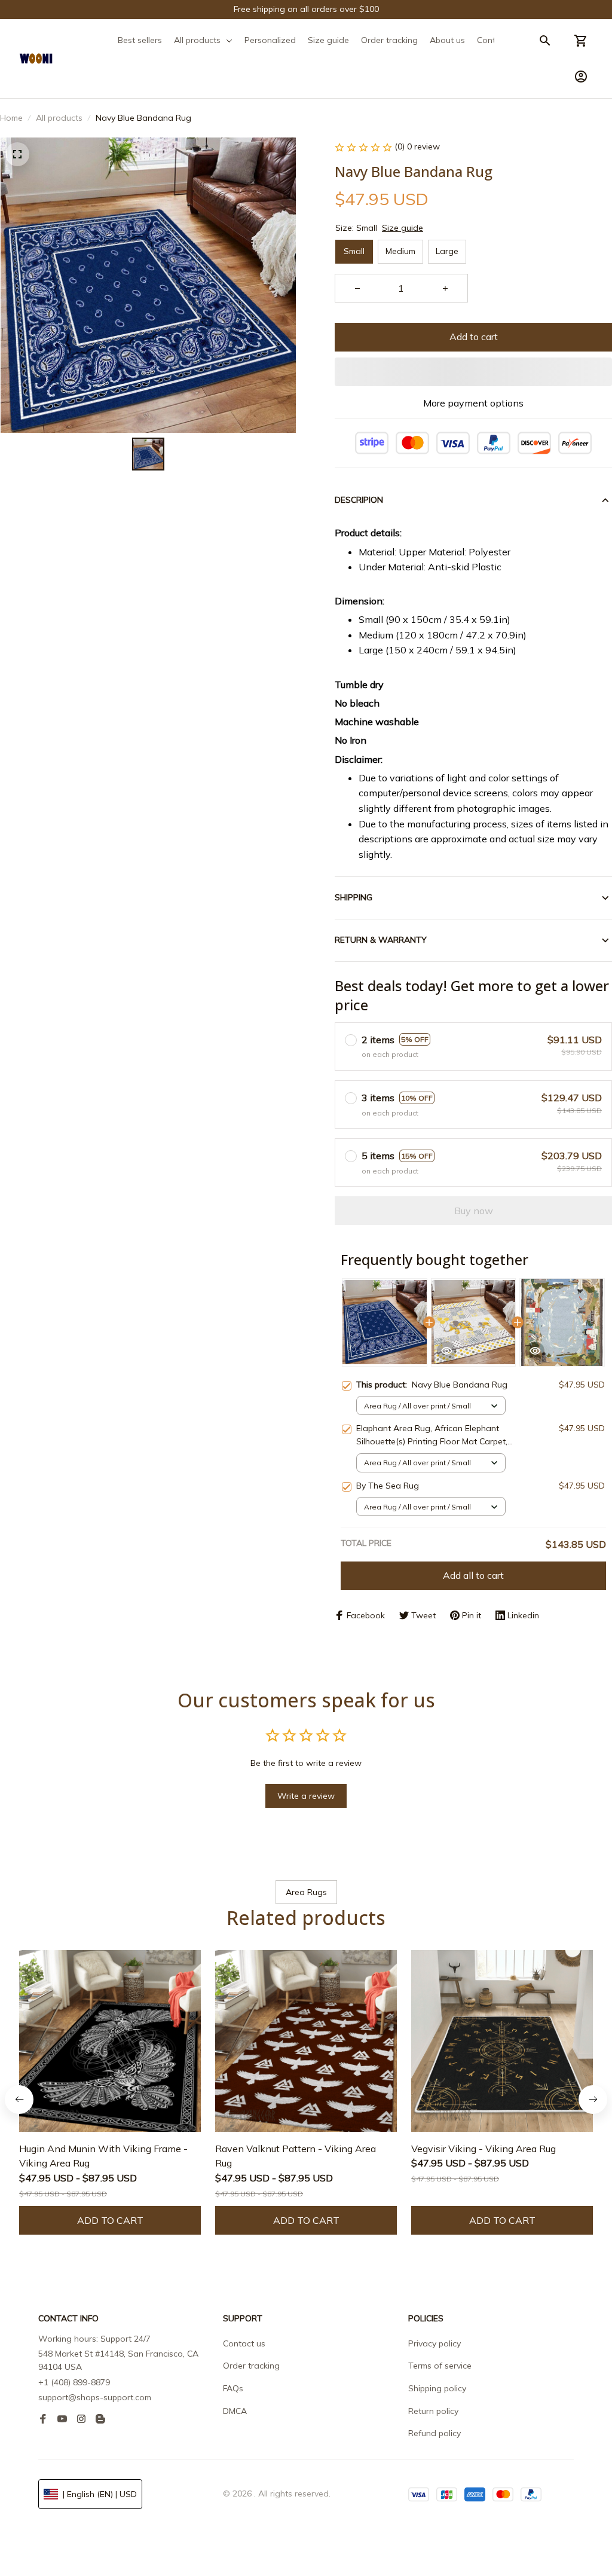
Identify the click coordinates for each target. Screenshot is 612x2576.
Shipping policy (437, 2388)
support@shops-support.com (95, 2397)
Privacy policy (434, 2343)
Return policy (433, 2411)
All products (59, 118)
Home (11, 118)
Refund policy (434, 2433)
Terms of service (440, 2366)
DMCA (235, 2411)
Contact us (244, 2343)
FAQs (233, 2388)
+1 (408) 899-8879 (74, 2382)
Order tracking (251, 2366)
